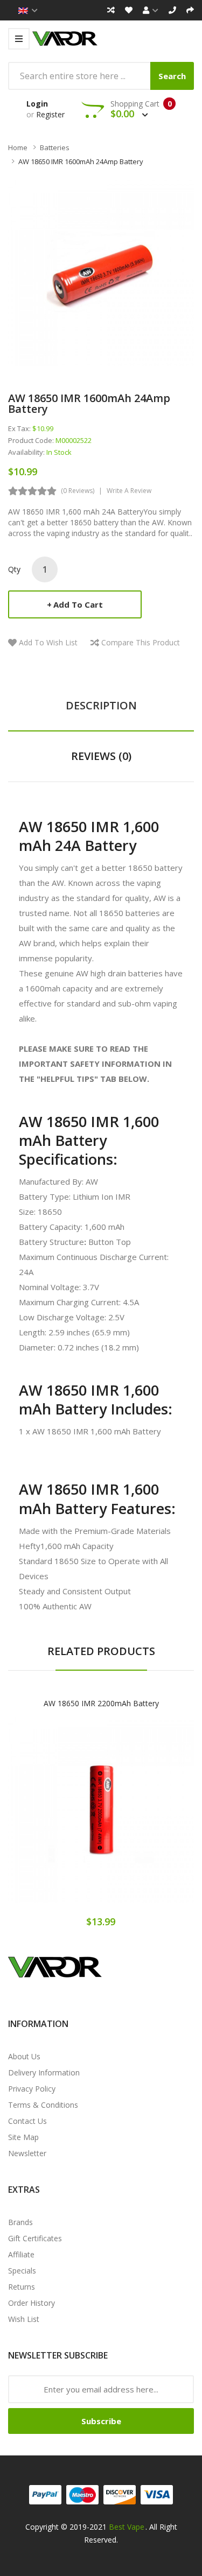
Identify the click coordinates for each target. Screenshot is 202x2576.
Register (50, 114)
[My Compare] (111, 10)
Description (101, 705)
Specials (22, 2271)
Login (37, 104)
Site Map (23, 2137)
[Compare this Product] (139, 1819)
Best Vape (127, 2527)
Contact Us (27, 2121)
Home (18, 147)
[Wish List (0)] (129, 10)
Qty (14, 569)
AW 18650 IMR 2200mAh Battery (101, 1703)
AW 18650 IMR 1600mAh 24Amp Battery (81, 161)
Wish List (24, 2319)
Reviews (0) (101, 756)
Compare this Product (141, 642)
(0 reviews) (78, 491)
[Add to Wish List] (101, 1819)
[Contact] (172, 10)
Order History (32, 2303)
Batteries (55, 147)
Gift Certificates (35, 2238)
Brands (20, 2222)
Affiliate (21, 2254)
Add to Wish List (48, 642)
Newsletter (27, 2153)
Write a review (129, 491)
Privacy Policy (32, 2089)
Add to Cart (78, 604)
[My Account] (151, 10)
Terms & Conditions (43, 2105)
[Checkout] (190, 10)
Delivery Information (44, 2072)
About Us (24, 2056)
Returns (22, 2287)
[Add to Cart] (64, 1819)
